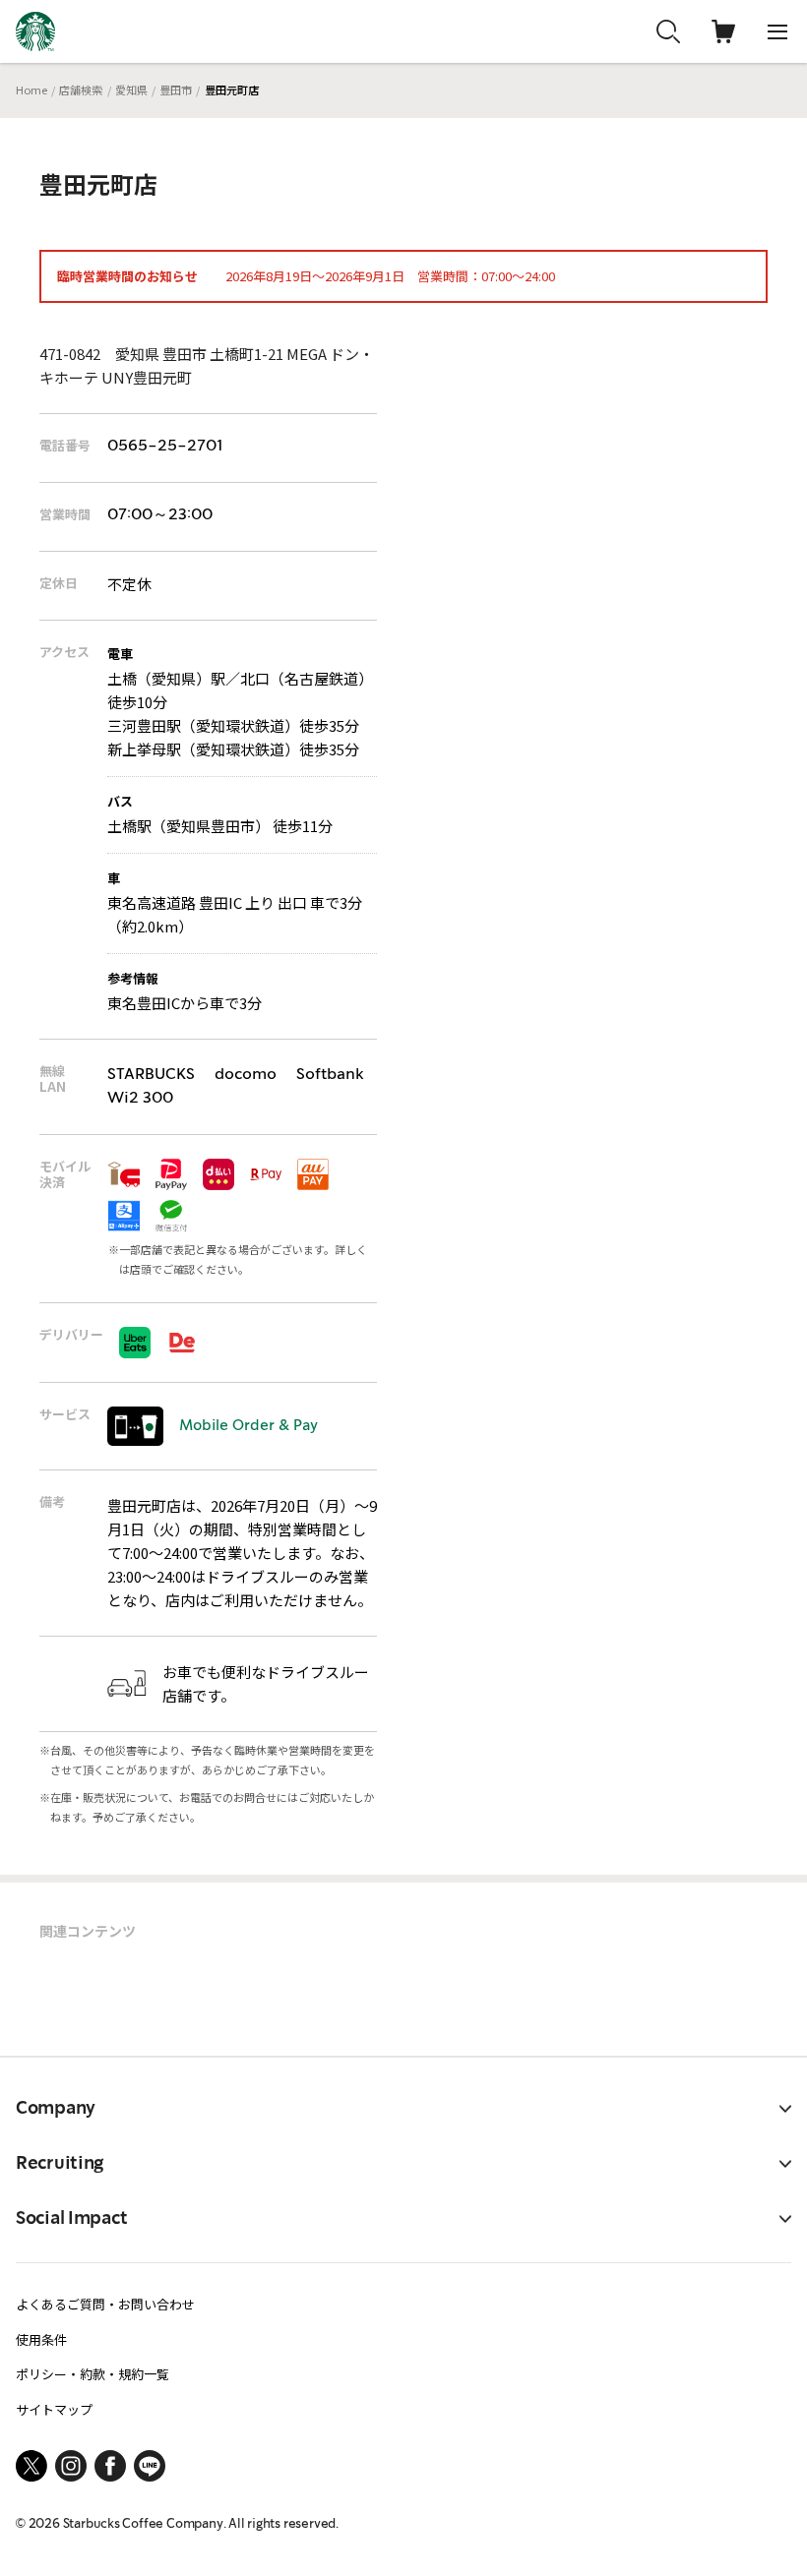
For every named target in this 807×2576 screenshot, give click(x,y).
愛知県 (131, 90)
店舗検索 (81, 90)
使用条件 (41, 2339)
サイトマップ (54, 2409)
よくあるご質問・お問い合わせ (105, 2304)
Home (31, 90)
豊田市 (176, 90)
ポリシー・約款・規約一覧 (93, 2374)
